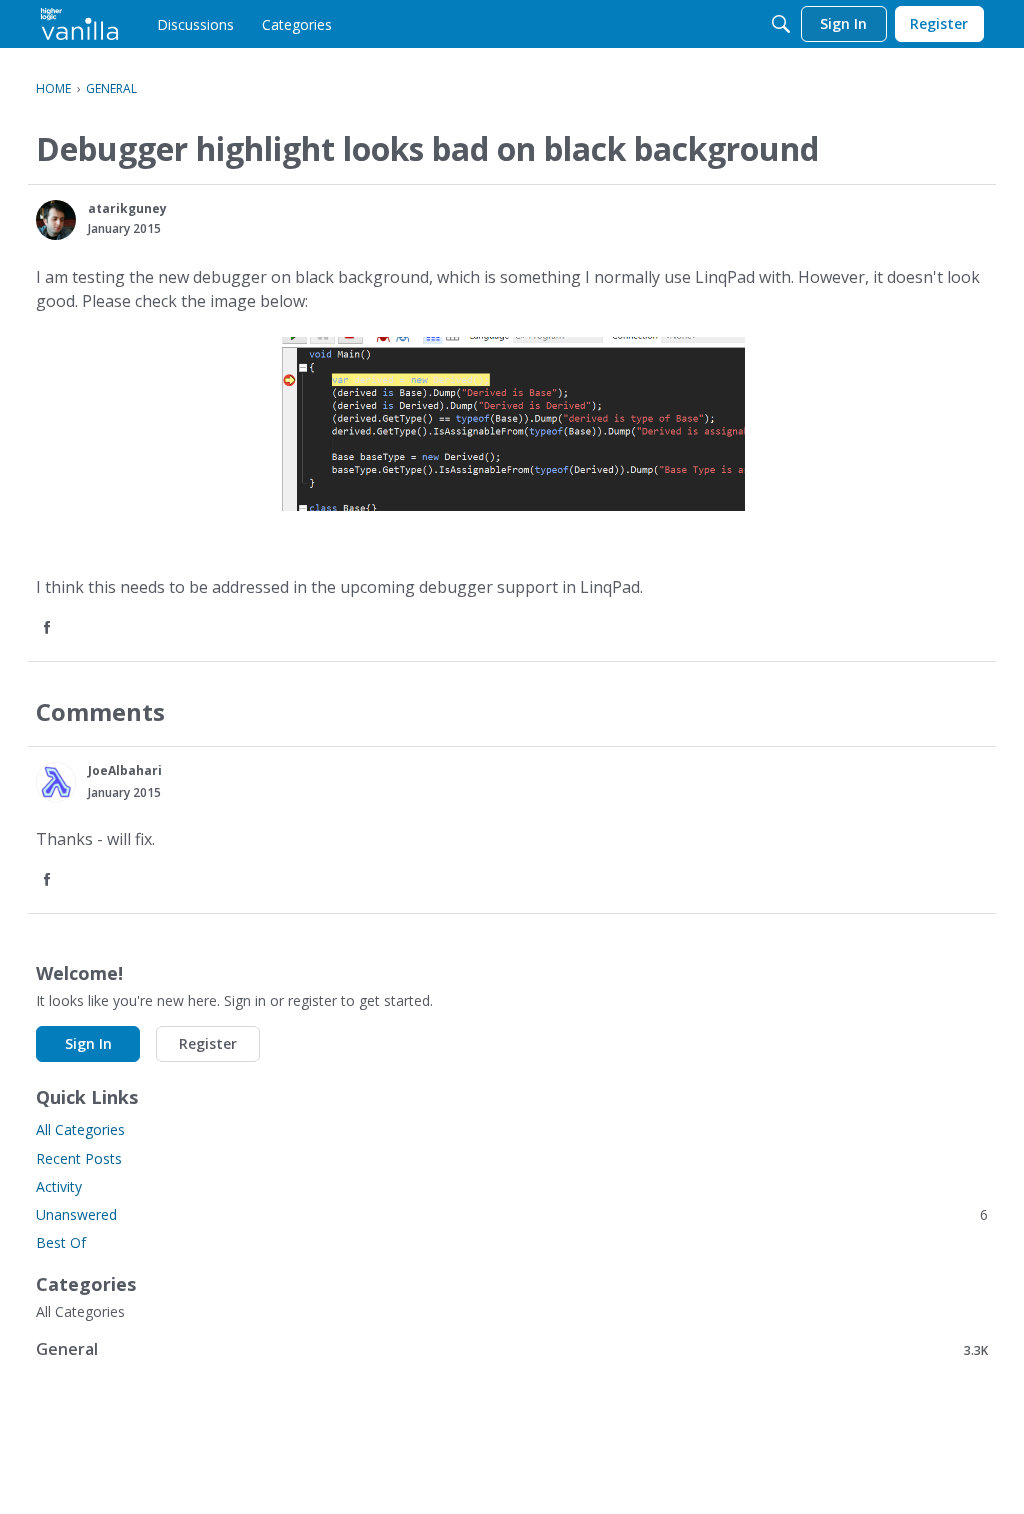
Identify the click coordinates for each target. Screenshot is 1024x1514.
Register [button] (208, 1043)
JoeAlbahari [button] (125, 770)
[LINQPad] (79, 24)
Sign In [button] (88, 1043)
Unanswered (512, 1214)
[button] (56, 220)
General (512, 1349)
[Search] (781, 24)
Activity (59, 1186)
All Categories (80, 1129)
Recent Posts (79, 1158)
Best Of (61, 1242)
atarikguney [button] (127, 208)
